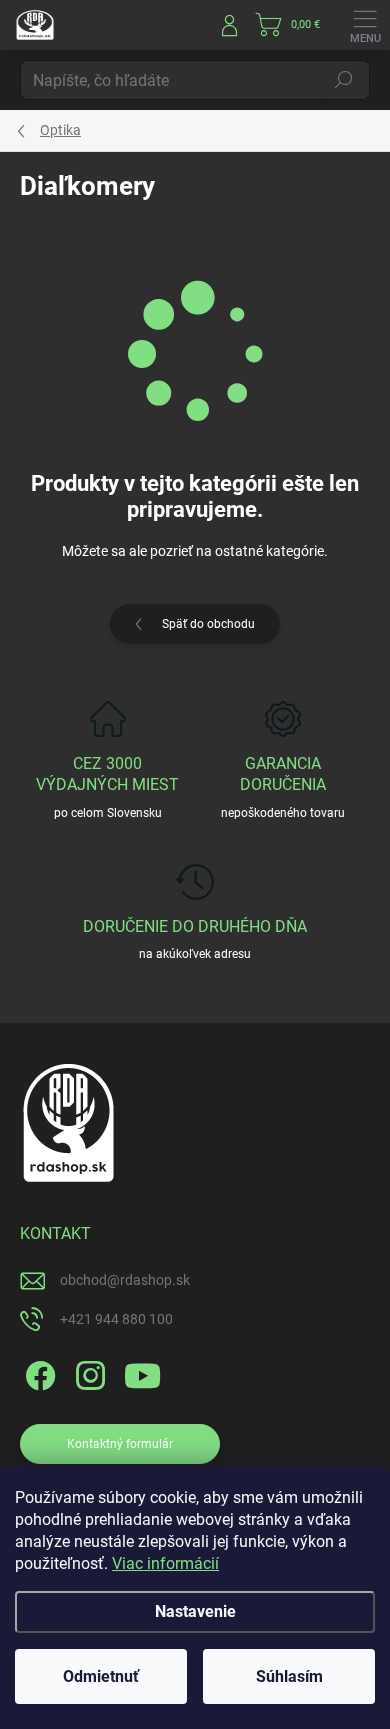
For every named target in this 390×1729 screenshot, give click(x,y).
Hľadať (344, 80)
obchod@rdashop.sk (125, 1280)
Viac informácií (165, 1563)
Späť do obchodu (208, 624)
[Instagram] (87, 1372)
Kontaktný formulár (120, 1444)
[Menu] (365, 25)
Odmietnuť (101, 1676)
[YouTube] (142, 1372)
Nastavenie (195, 1611)
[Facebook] (37, 1372)
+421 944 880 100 (116, 1319)
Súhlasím (289, 1676)
